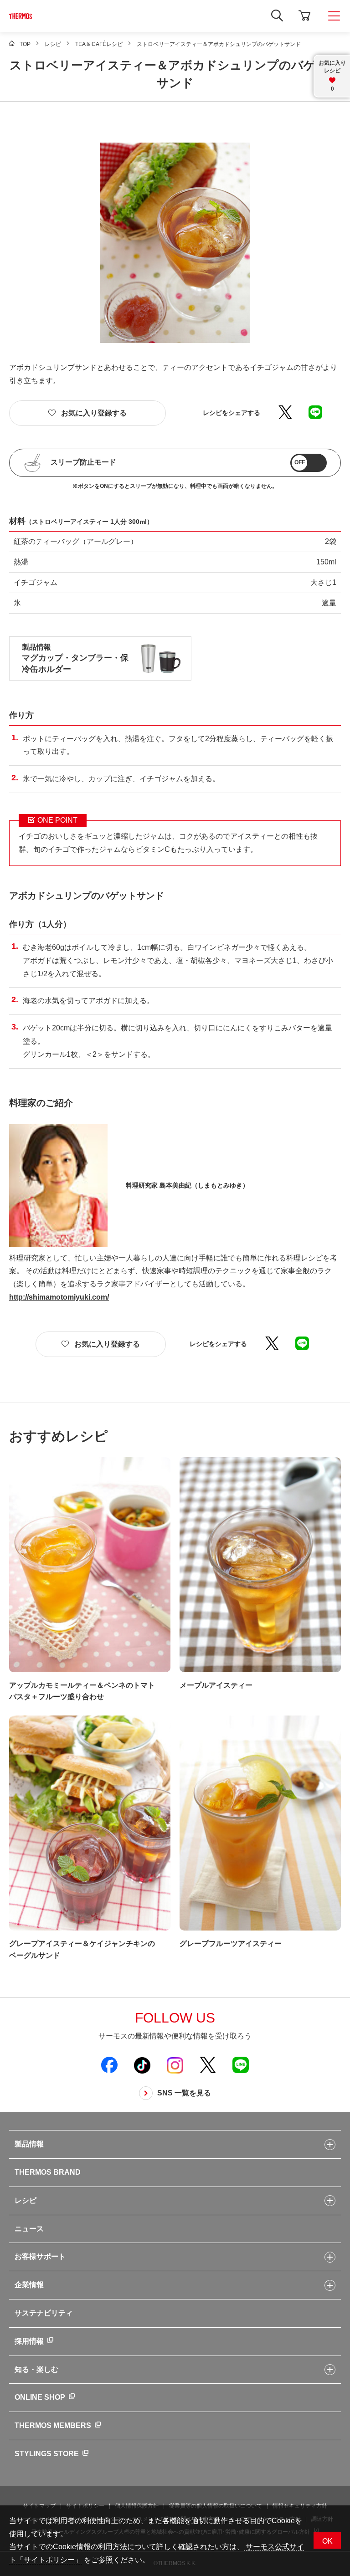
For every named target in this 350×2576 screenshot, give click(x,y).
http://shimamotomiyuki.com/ (59, 1297)
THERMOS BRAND (48, 2172)
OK (327, 2541)
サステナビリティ (44, 2313)
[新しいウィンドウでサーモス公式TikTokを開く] (142, 2065)
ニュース (29, 2229)
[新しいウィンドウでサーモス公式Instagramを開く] (175, 2065)
